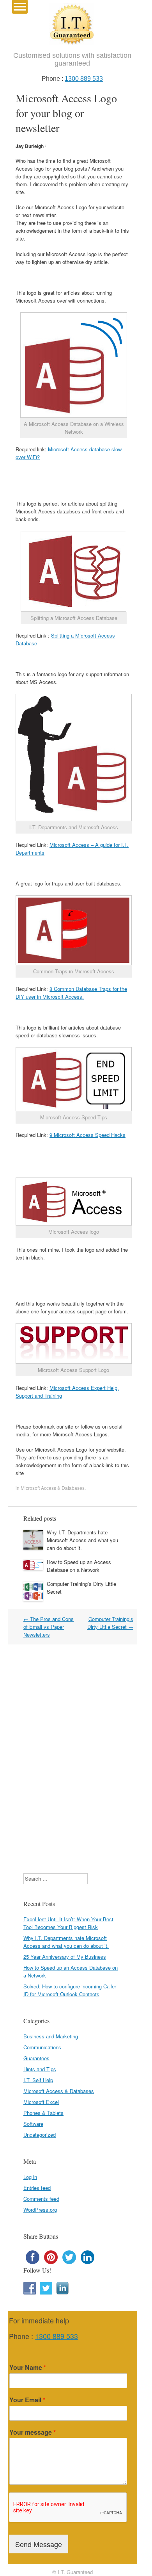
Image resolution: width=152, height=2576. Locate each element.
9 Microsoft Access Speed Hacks (87, 1135)
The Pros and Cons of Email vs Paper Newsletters (49, 1627)
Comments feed (41, 2199)
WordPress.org (40, 2210)
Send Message (39, 2544)
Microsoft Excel (41, 2102)
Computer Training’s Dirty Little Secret (110, 1623)
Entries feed (37, 2188)
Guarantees (36, 2058)
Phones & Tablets (43, 2113)
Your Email (27, 2400)
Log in (30, 2177)
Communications (42, 2047)
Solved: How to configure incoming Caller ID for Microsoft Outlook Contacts (70, 1990)
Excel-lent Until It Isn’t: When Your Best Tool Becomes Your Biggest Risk (68, 1923)
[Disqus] (72, 1758)
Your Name (28, 2368)
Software (33, 2124)
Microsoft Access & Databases (53, 1488)
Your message (33, 2433)
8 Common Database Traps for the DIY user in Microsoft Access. (71, 993)
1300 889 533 (84, 79)
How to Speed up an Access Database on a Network (79, 1566)
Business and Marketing (51, 2036)
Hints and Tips (40, 2069)
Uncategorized (40, 2135)
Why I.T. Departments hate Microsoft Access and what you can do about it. (82, 1540)
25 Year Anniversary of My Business (65, 1957)
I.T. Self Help (38, 2080)
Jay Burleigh (30, 146)
